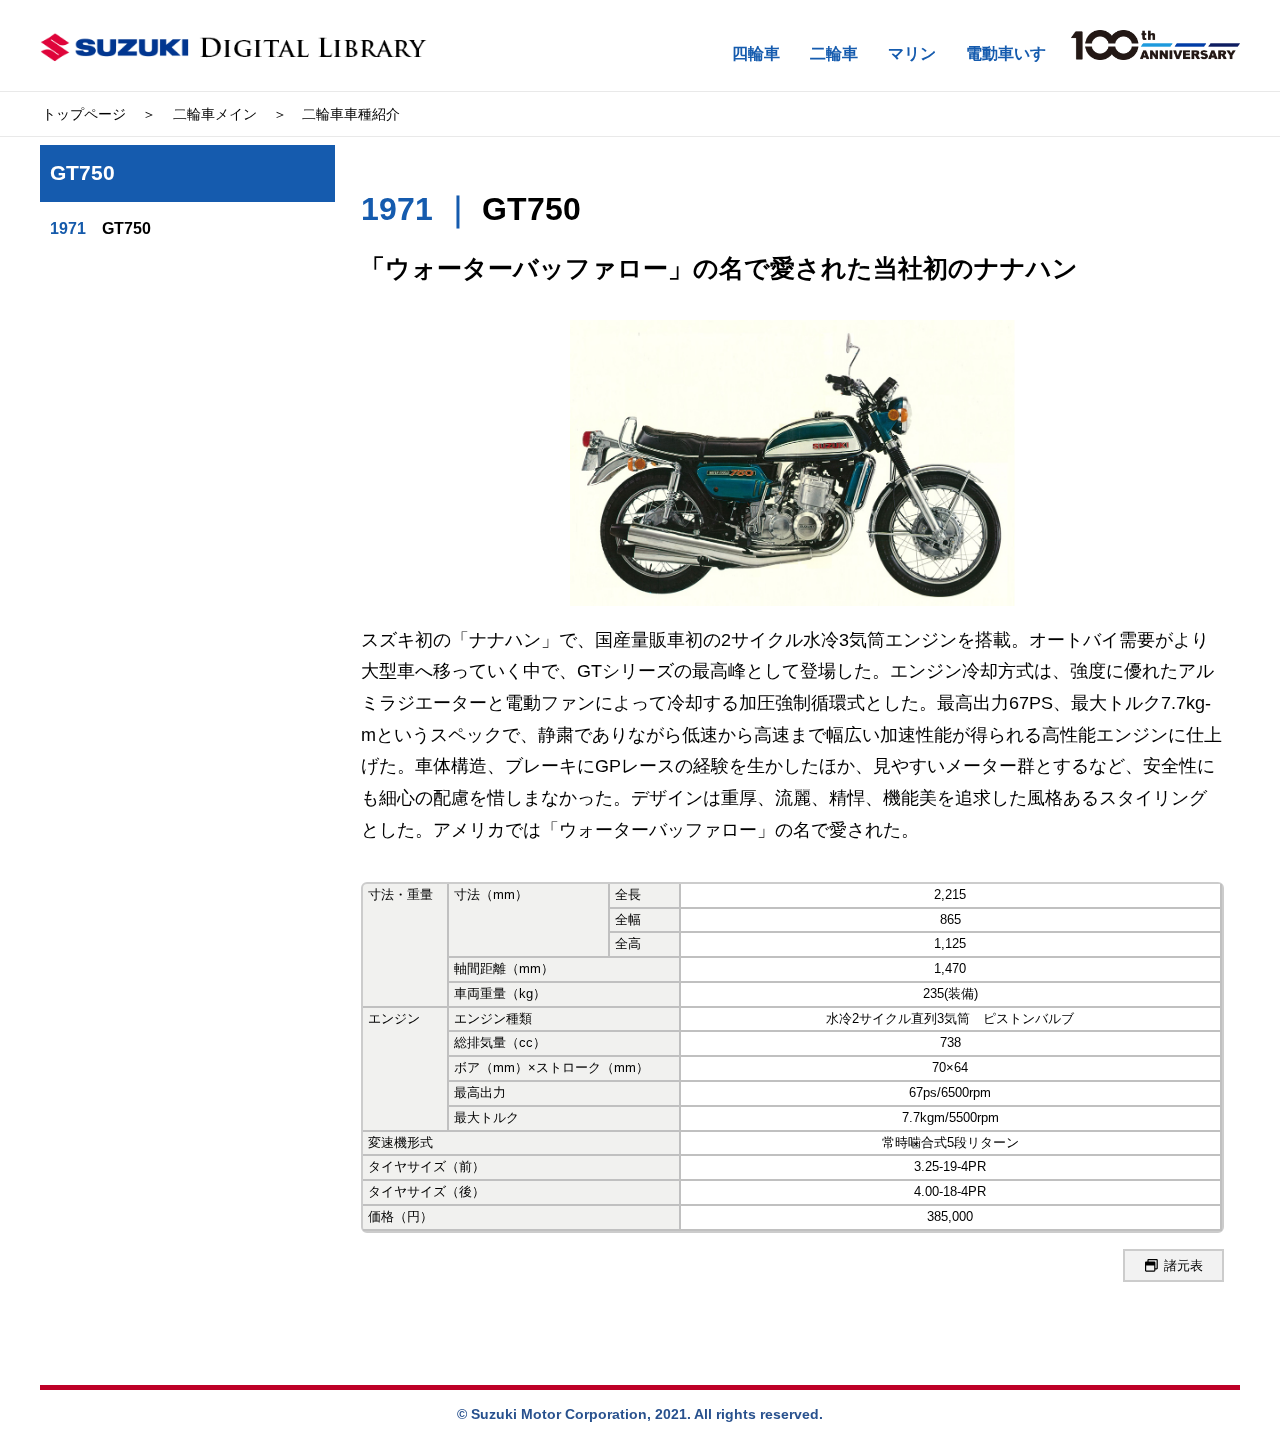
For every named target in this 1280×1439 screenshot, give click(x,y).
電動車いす (1006, 53)
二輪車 (834, 53)
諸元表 (1183, 1265)
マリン (912, 53)
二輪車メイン (215, 114)
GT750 (100, 228)
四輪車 (756, 53)
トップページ (84, 114)
